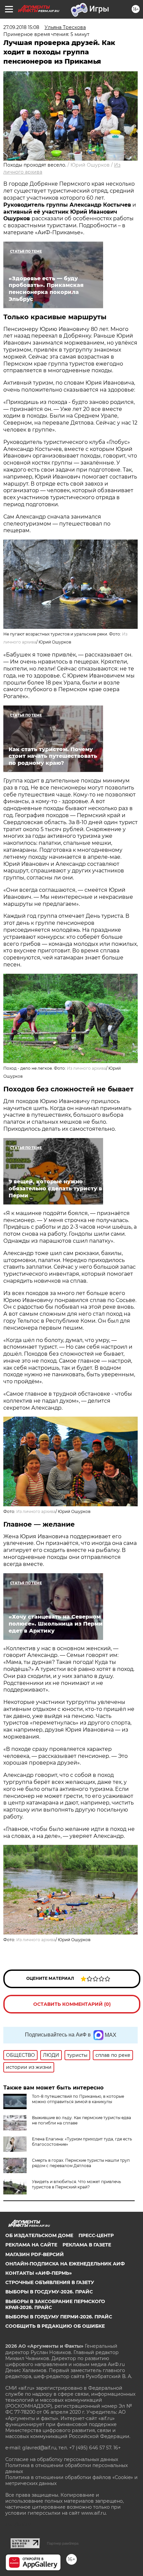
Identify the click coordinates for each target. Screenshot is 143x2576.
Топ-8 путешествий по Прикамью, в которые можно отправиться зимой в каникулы (78, 2099)
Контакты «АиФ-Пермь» (39, 2273)
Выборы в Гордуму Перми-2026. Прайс (59, 2317)
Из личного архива (86, 1068)
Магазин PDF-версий (35, 2254)
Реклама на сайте (31, 2245)
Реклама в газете (87, 2245)
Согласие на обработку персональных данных (62, 2459)
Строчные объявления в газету (50, 2282)
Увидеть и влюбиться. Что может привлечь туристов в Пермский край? (76, 2184)
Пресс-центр (96, 2235)
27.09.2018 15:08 (21, 27)
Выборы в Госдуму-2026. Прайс (49, 2292)
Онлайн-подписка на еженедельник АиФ (65, 2264)
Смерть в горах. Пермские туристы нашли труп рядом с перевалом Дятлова (81, 2163)
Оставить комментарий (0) (72, 2004)
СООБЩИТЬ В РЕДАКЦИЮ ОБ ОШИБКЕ (55, 2326)
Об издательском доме (39, 2235)
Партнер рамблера (63, 2543)
